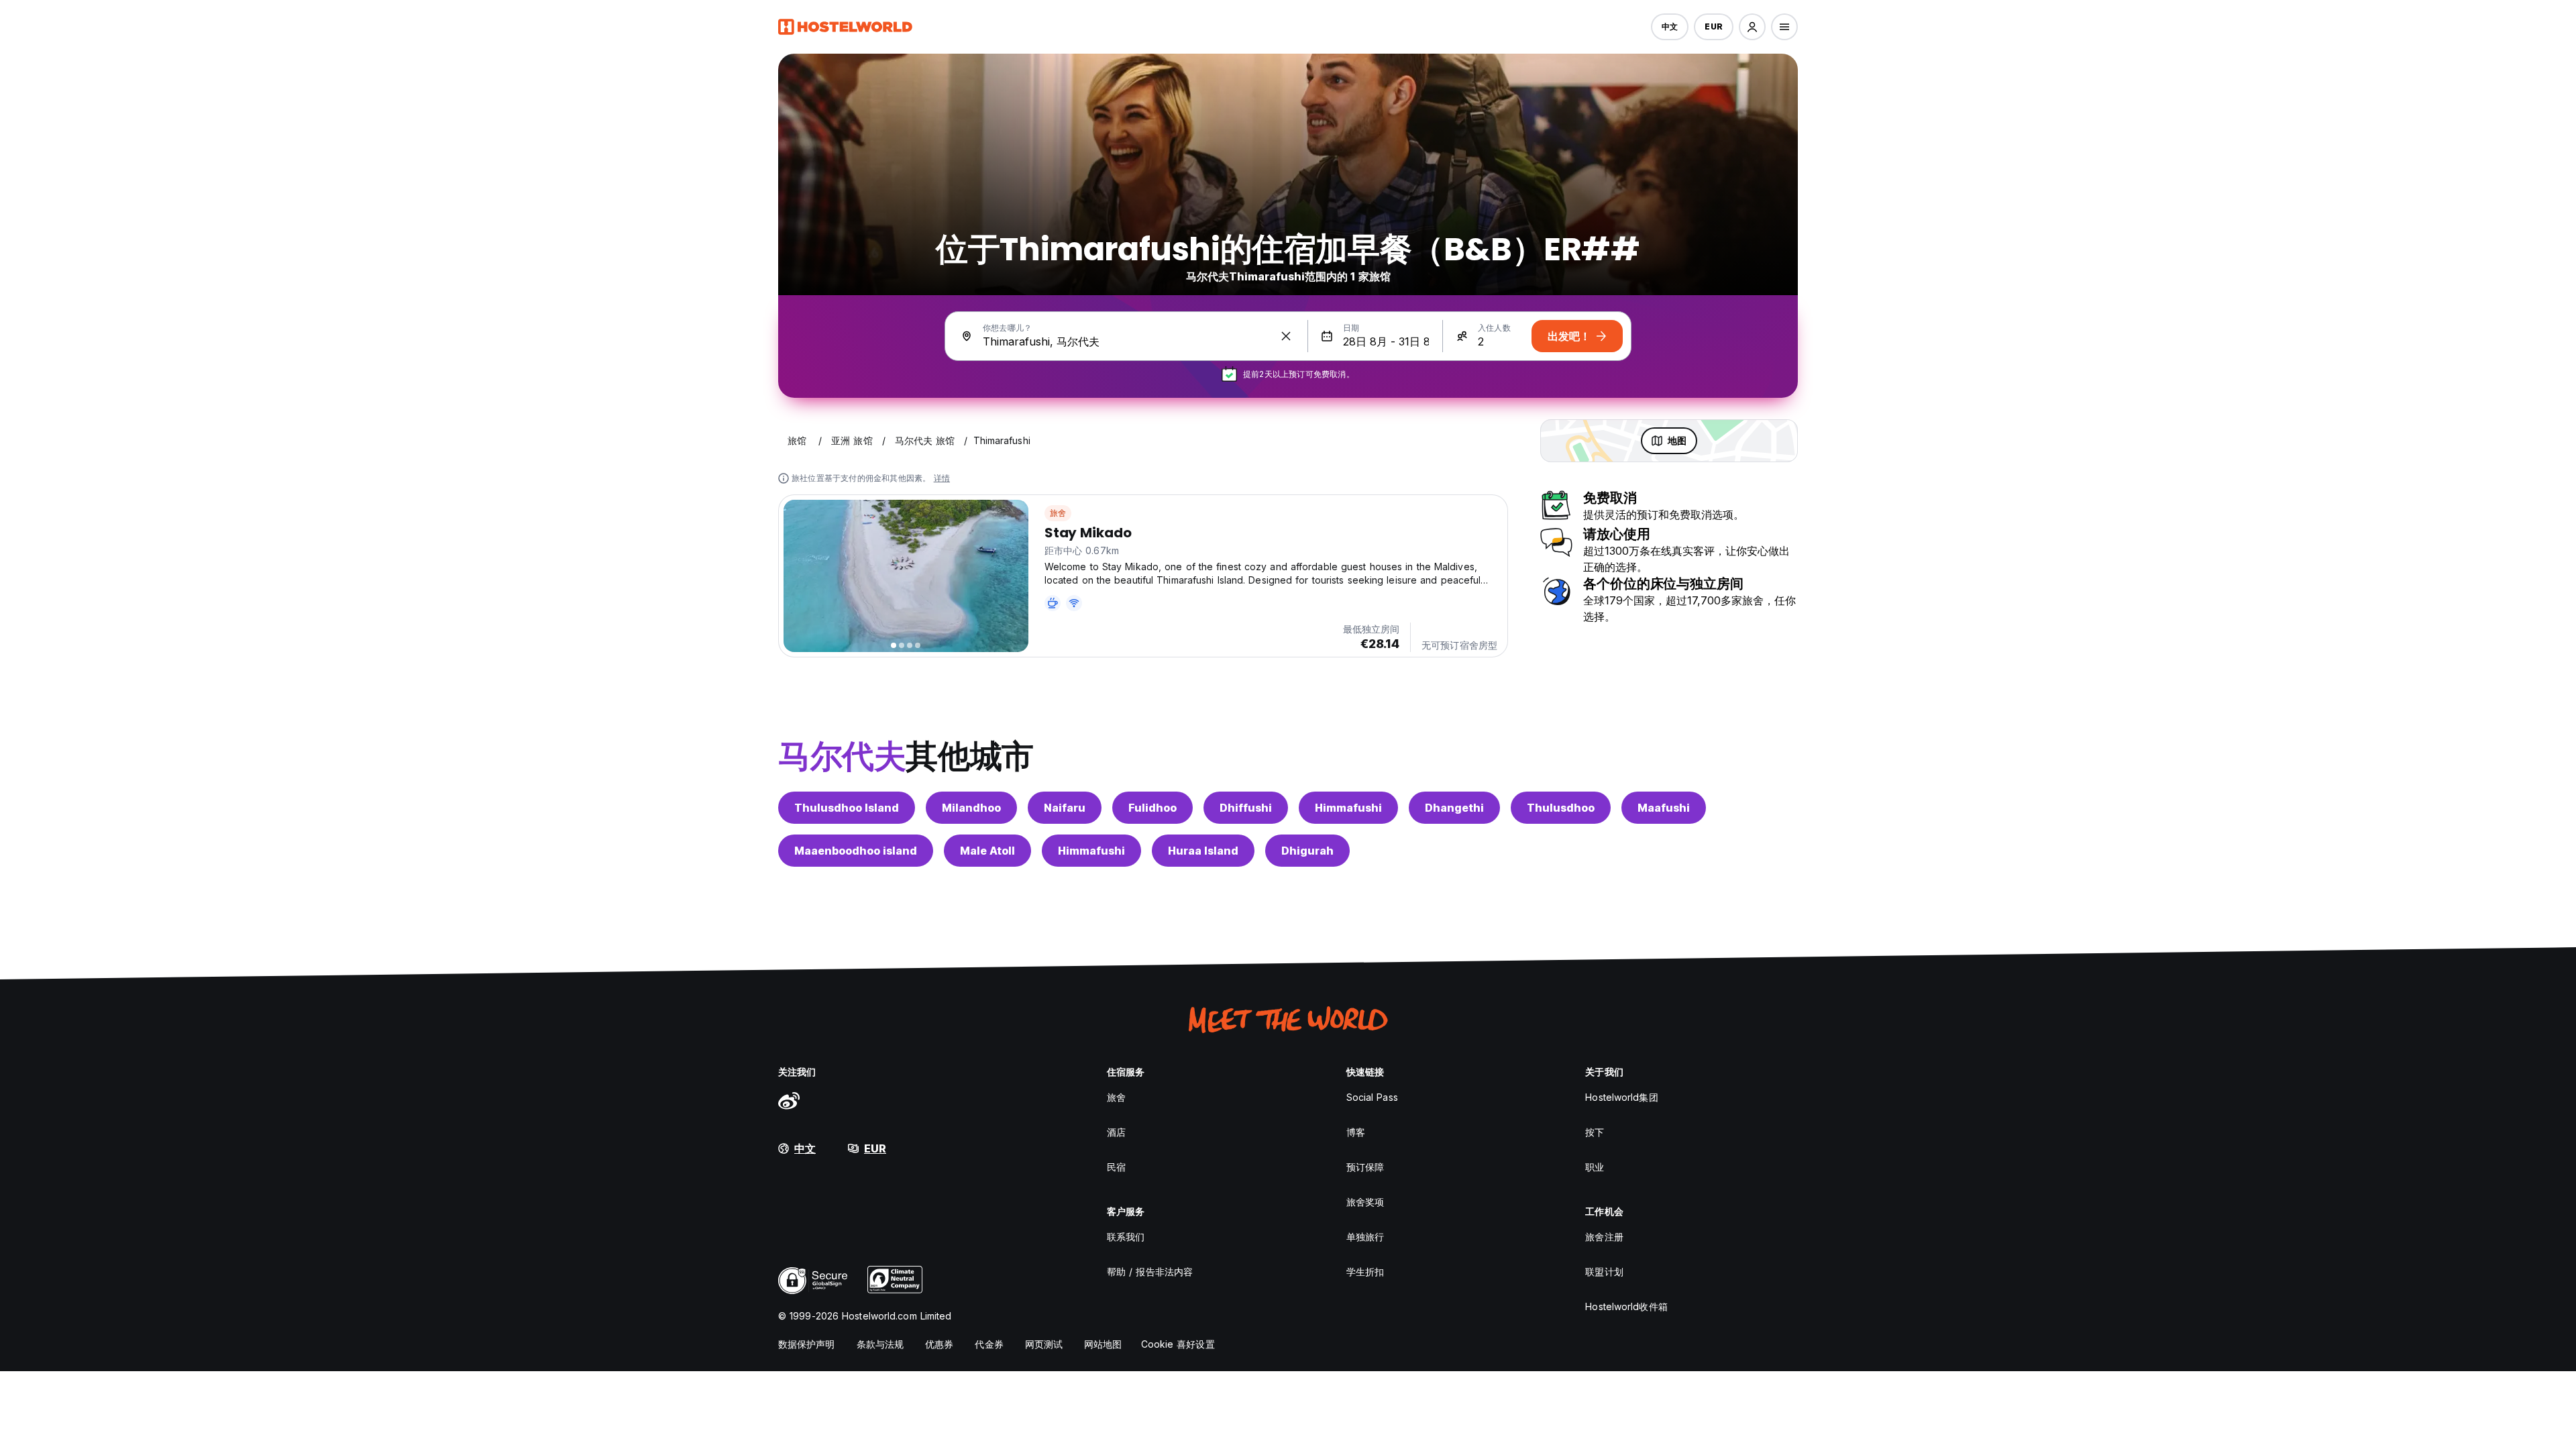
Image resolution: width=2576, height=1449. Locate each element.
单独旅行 (1365, 1237)
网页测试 (1044, 1344)
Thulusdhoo (1561, 808)
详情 (942, 478)
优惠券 (939, 1344)
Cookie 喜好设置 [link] (1178, 1344)
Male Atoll (987, 851)
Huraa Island (1203, 851)
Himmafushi (1348, 808)
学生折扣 (1365, 1272)
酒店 (1116, 1132)
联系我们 (1126, 1237)
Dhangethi (1454, 808)
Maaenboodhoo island (856, 851)
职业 (1595, 1167)
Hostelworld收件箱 (1626, 1306)
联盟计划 (1604, 1272)
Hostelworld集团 (1621, 1097)
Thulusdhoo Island (847, 808)
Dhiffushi (1246, 808)
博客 (1356, 1132)
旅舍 (1058, 513)
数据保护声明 (807, 1344)
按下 (1595, 1132)
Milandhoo (971, 808)
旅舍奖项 (1365, 1202)
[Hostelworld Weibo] (789, 1100)
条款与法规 (880, 1344)
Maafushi (1664, 808)
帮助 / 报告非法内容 (1150, 1272)
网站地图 (1103, 1344)
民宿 (1116, 1167)
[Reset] (1286, 336)
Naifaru (1065, 808)
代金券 (989, 1344)
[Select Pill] (1752, 27)
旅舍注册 (1604, 1237)
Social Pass (1372, 1097)
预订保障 (1365, 1167)
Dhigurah (1307, 851)
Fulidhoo (1152, 808)
